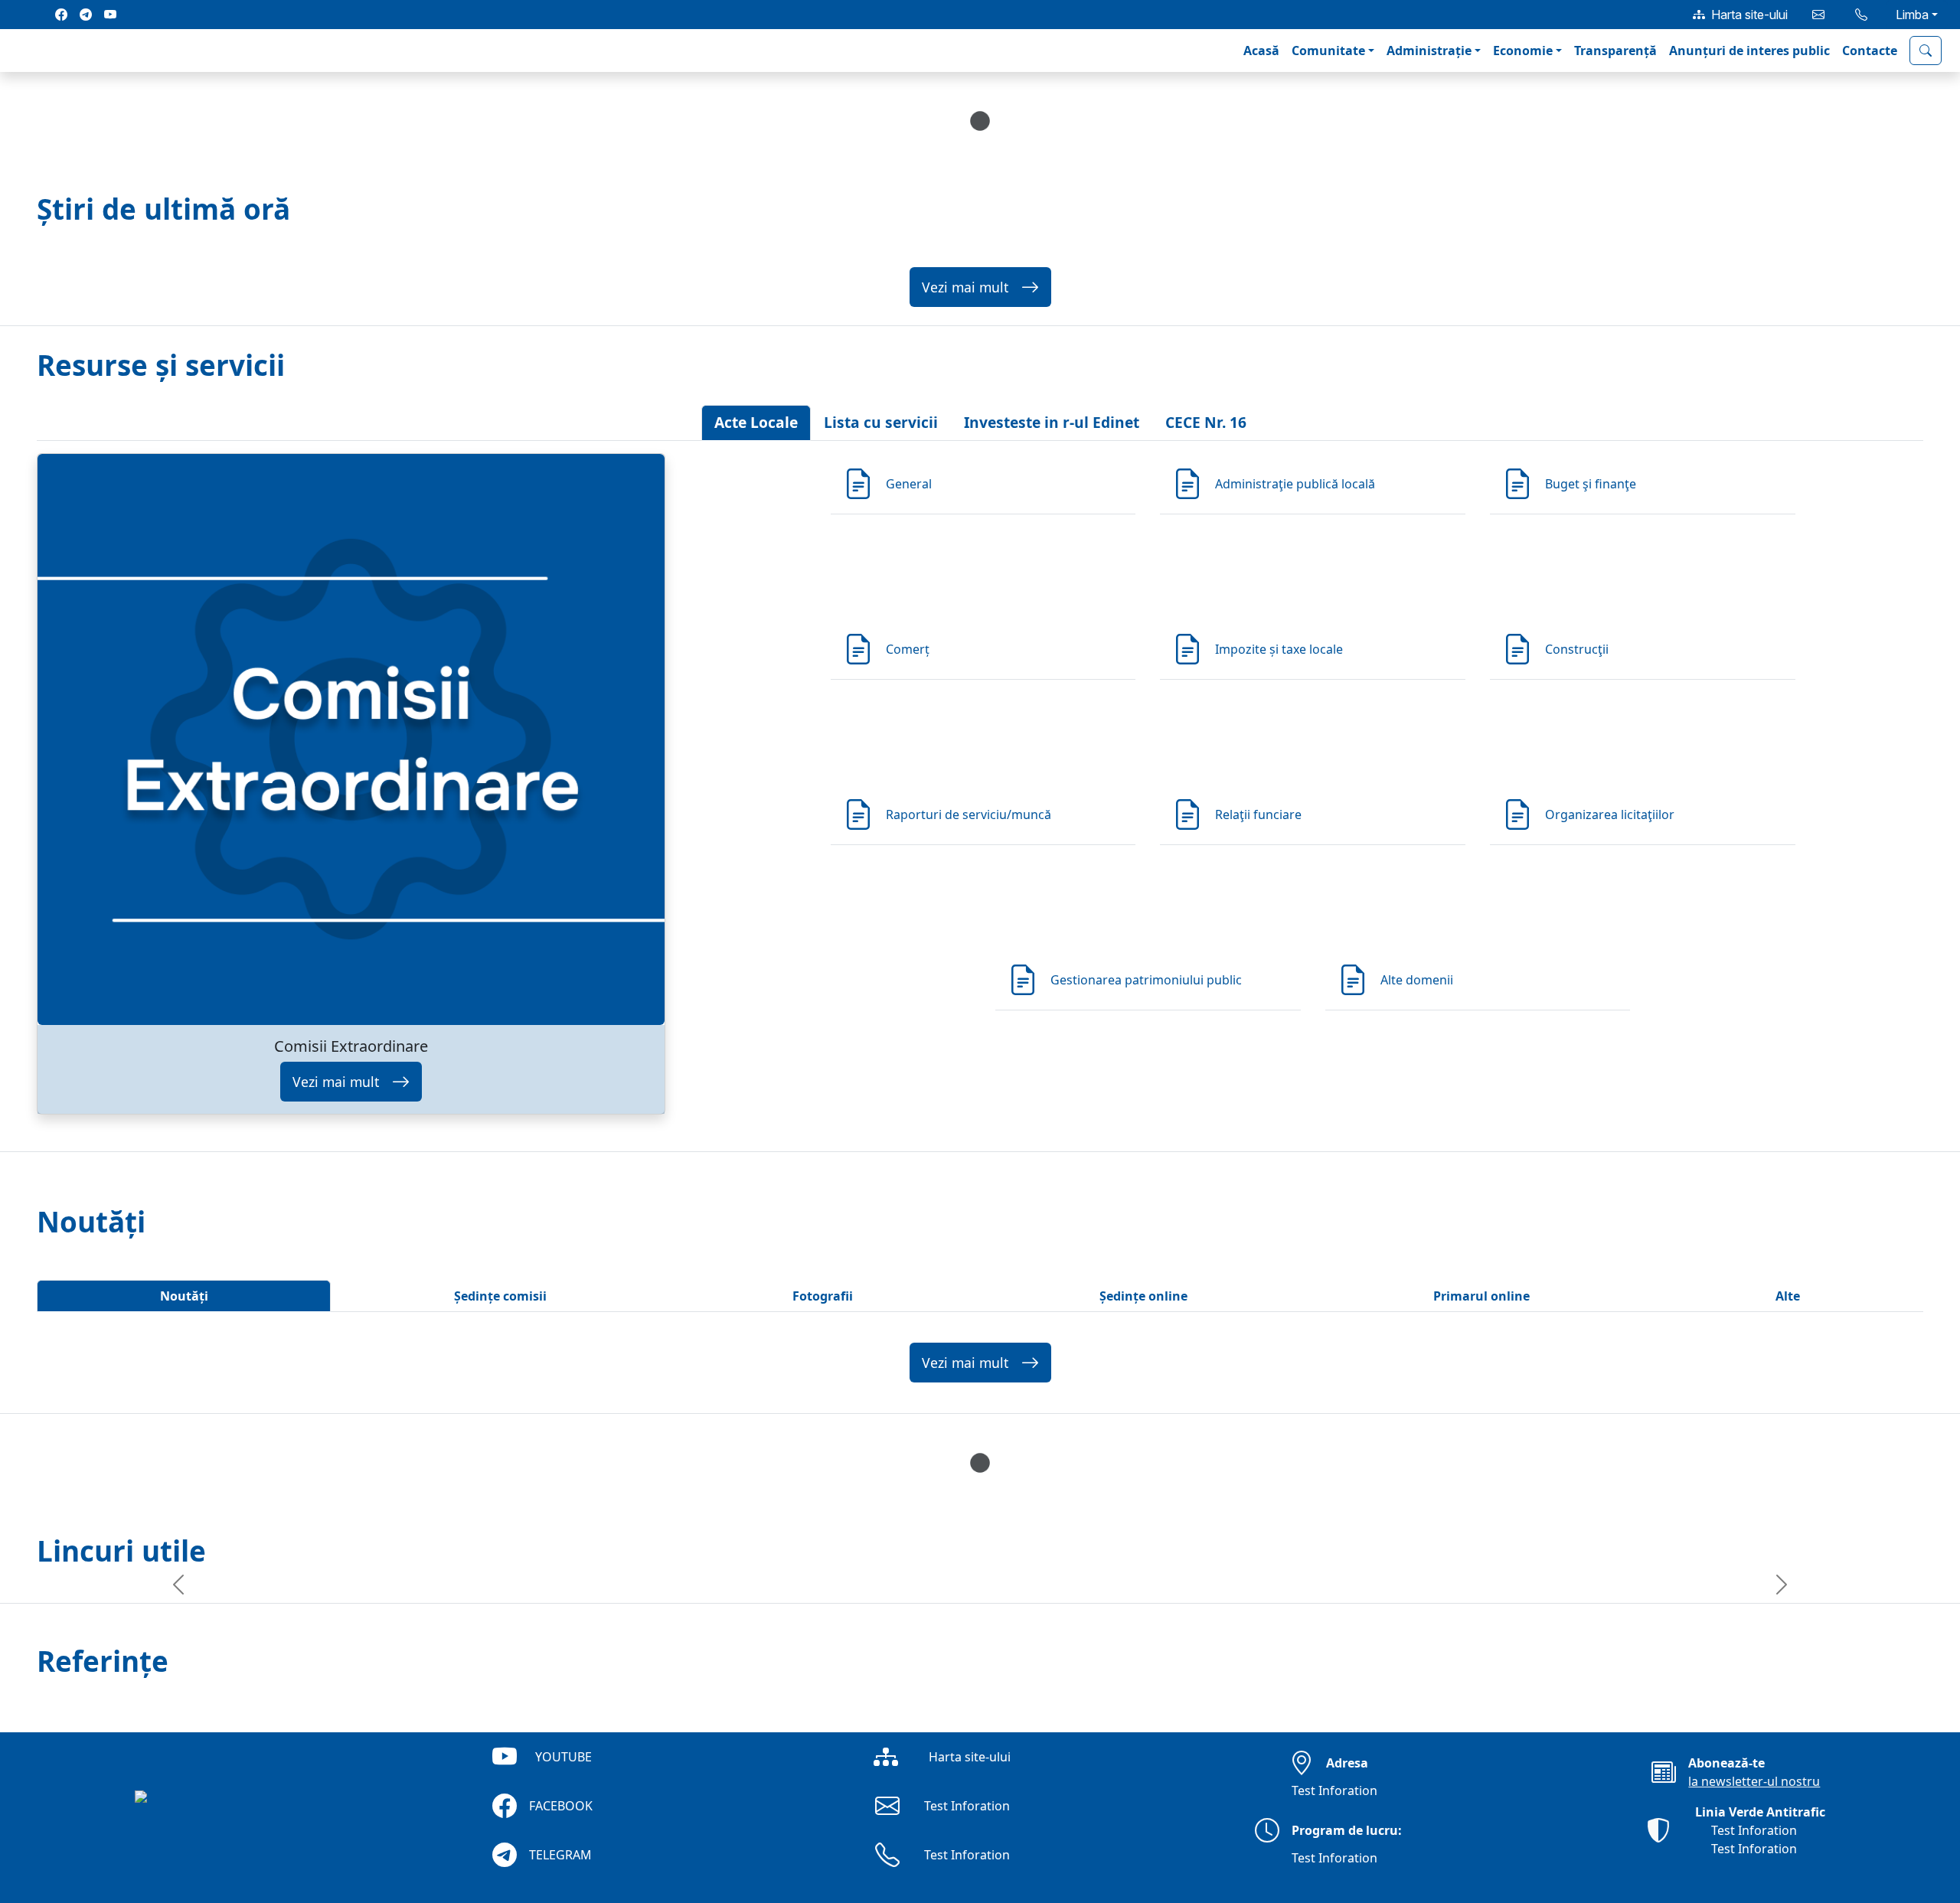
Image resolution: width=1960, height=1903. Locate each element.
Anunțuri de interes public (1749, 51)
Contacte (1870, 51)
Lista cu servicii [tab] (881, 422)
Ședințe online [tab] (1143, 1296)
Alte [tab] (1788, 1296)
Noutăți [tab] (184, 1296)
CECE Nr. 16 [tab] (1206, 422)
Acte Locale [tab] (756, 422)
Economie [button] (1523, 51)
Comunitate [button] (1328, 51)
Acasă (1261, 51)
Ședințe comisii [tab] (500, 1296)
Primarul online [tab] (1481, 1296)
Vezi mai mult (965, 287)
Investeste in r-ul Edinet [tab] (1052, 422)
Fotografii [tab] (823, 1296)
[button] (24, 51)
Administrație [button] (1429, 51)
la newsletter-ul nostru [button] (1754, 1781)
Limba (1912, 15)
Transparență (1615, 51)
